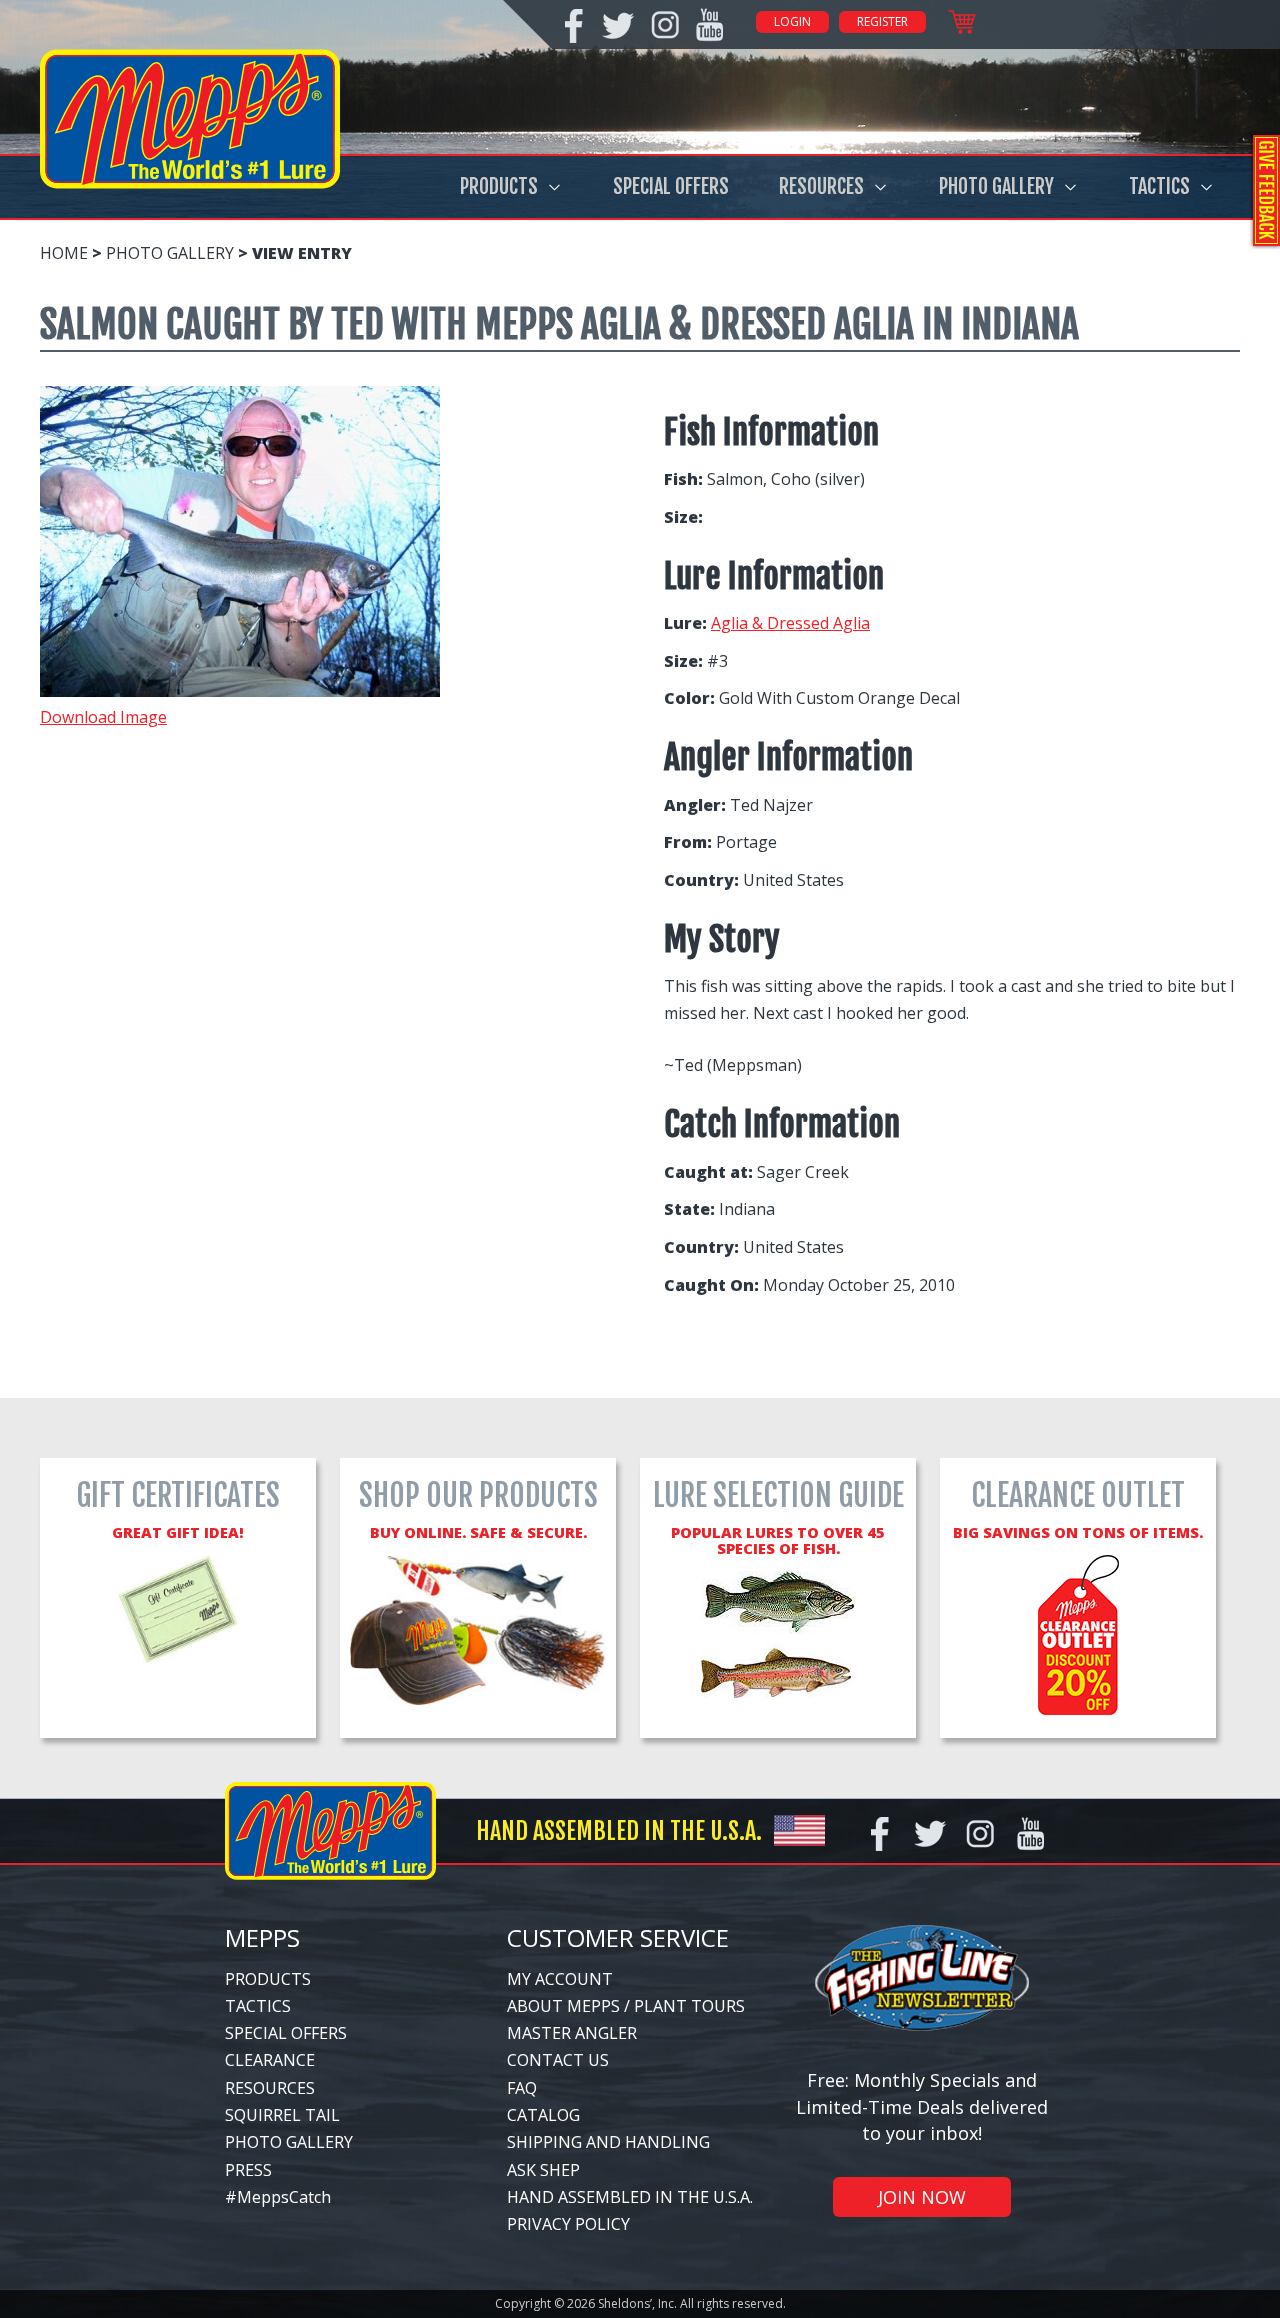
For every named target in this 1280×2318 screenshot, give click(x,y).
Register (882, 21)
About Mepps (563, 2006)
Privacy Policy (568, 2224)
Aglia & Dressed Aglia (790, 623)
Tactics (1159, 186)
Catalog (543, 2115)
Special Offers (671, 186)
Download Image (103, 717)
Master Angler (572, 2033)
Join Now (922, 2197)
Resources (821, 186)
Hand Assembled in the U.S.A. (630, 2197)
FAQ (522, 2088)
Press (248, 2170)
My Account (560, 1979)
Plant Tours (689, 2006)
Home (64, 253)
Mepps (262, 1937)
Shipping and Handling (608, 2142)
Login (792, 21)
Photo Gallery (996, 186)
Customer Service (618, 1937)
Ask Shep (543, 2170)
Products (499, 186)
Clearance (270, 2060)
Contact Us (558, 2060)
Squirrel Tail (282, 2115)
